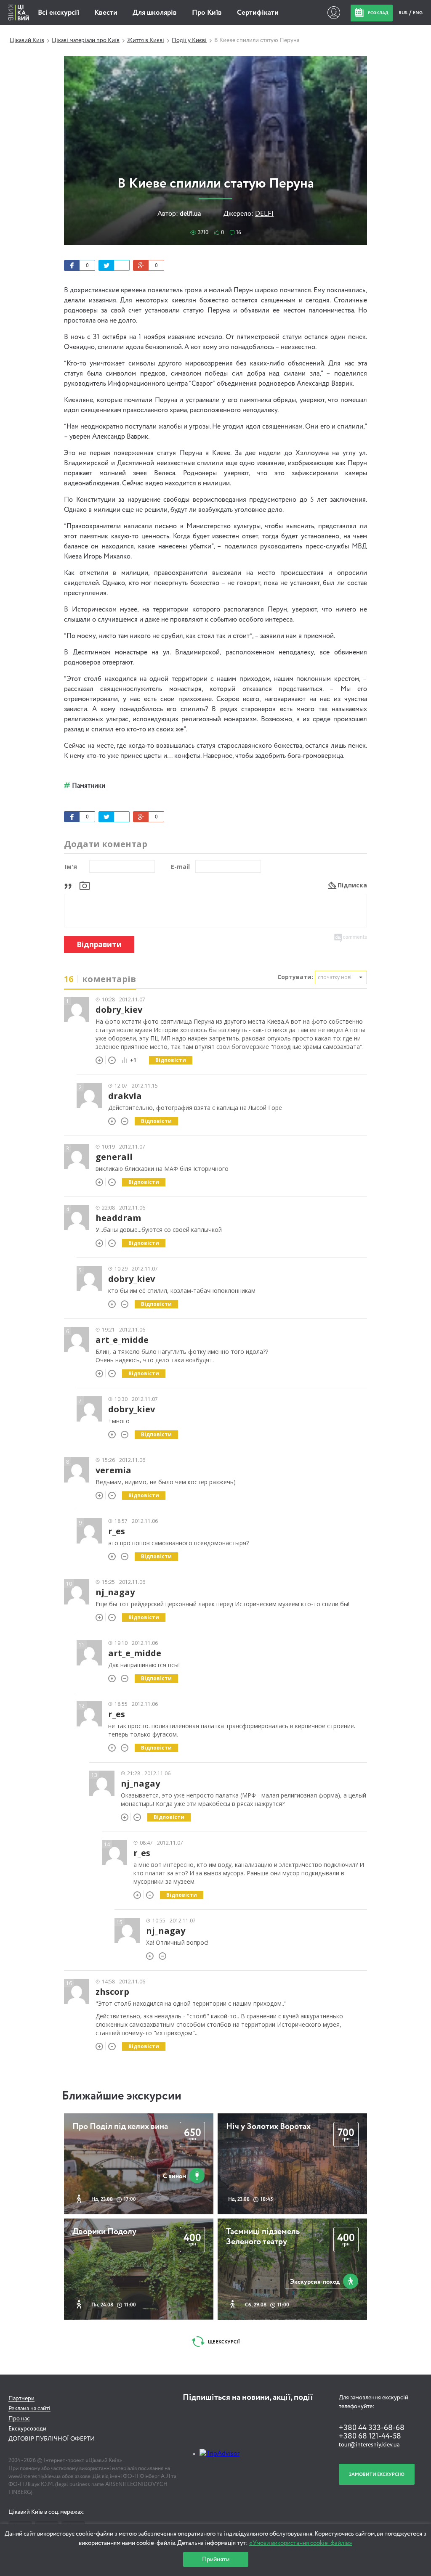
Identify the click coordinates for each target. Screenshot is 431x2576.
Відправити (99, 944)
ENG (418, 13)
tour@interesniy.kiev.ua (369, 2445)
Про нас (19, 2419)
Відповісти (171, 1060)
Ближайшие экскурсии (122, 2096)
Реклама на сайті (29, 2409)
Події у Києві (189, 40)
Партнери (21, 2399)
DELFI (264, 214)
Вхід (334, 13)
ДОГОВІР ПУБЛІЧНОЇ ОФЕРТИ (52, 2439)
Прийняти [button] (216, 2559)
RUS (403, 13)
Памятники (89, 786)
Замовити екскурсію (377, 2474)
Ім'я (71, 867)
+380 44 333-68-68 (372, 2428)
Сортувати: (295, 977)
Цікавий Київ (27, 40)
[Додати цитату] (70, 885)
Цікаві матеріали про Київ (86, 40)
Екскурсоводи (27, 2429)
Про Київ (207, 13)
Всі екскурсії (59, 13)
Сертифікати (258, 13)
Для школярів (155, 13)
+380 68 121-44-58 (370, 2436)
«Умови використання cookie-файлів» (301, 2543)
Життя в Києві (146, 40)
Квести (106, 13)
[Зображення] (85, 885)
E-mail (180, 867)
